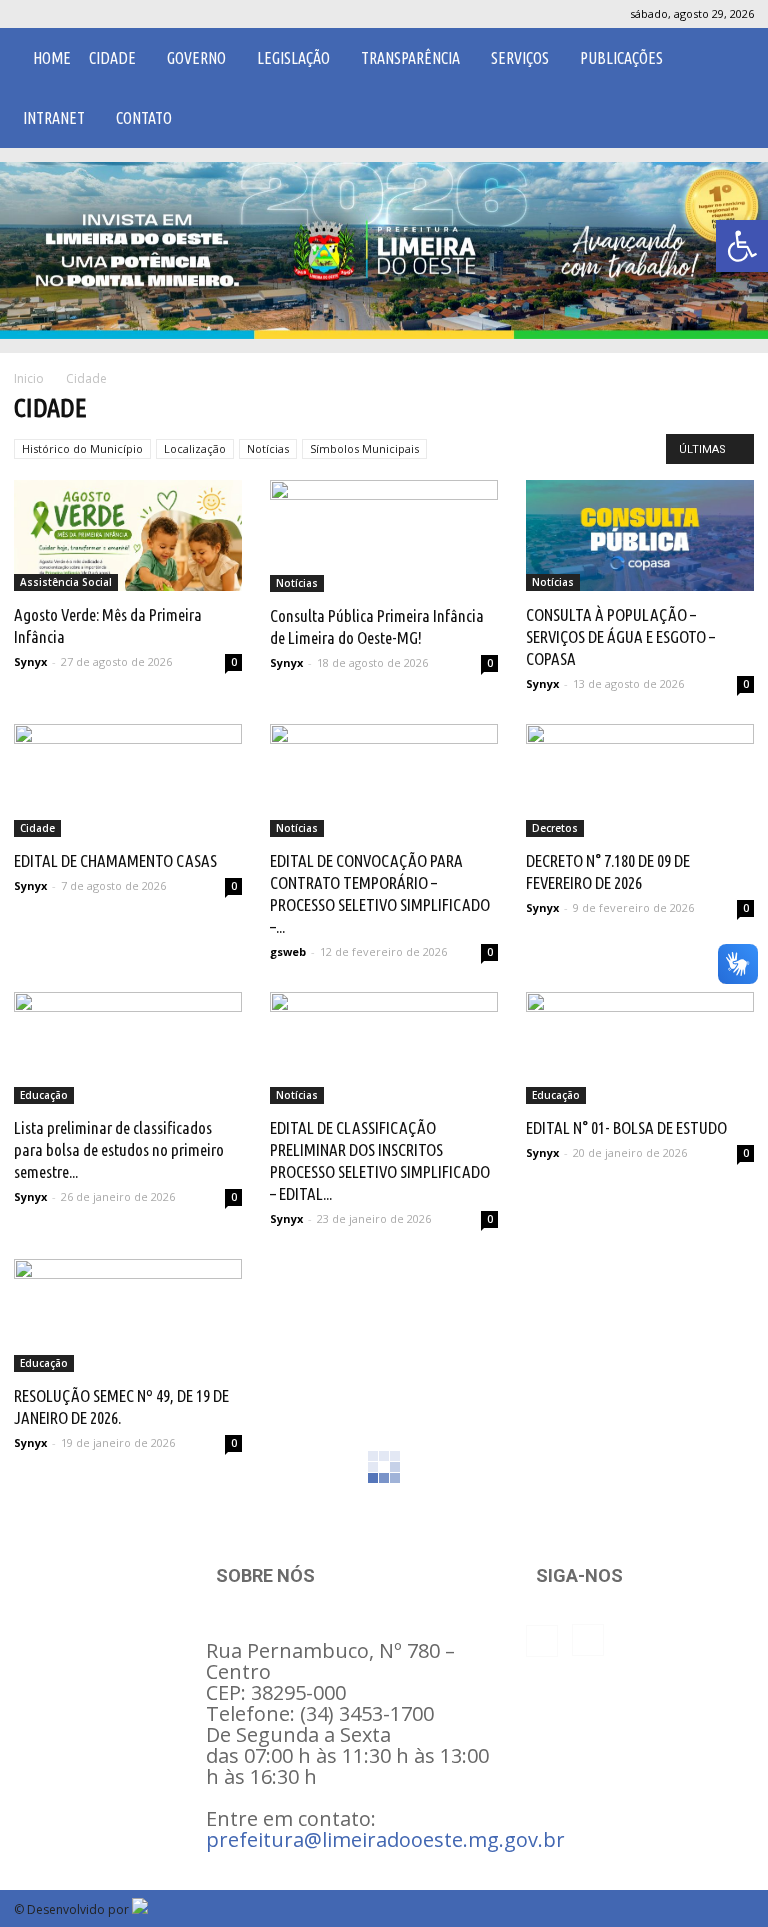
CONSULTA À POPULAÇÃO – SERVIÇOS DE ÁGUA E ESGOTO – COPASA (620, 636)
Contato (144, 118)
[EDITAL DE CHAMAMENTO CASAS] (128, 780)
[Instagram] (62, 14)
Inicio (29, 378)
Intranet (54, 118)
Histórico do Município (82, 448)
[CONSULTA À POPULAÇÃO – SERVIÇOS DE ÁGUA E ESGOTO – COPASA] (640, 536)
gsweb (288, 951)
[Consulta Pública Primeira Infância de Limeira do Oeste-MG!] (384, 536)
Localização (195, 448)
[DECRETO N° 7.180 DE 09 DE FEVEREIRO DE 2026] (640, 780)
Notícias (268, 448)
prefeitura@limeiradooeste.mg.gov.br (385, 1839)
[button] (742, 246)
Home (52, 58)
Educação (44, 1095)
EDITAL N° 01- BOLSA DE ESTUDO (626, 1127)
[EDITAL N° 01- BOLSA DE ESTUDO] (640, 1048)
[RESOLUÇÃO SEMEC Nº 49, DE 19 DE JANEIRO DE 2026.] (128, 1315)
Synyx (30, 661)
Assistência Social (66, 582)
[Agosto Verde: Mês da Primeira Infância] (128, 536)
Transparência (410, 58)
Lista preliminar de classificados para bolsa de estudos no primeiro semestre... (119, 1149)
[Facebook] (29, 14)
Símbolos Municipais (364, 448)
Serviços (520, 58)
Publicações (621, 58)
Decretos (555, 828)
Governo (196, 58)
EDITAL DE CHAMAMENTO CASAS (115, 860)
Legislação (293, 58)
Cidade (112, 58)
